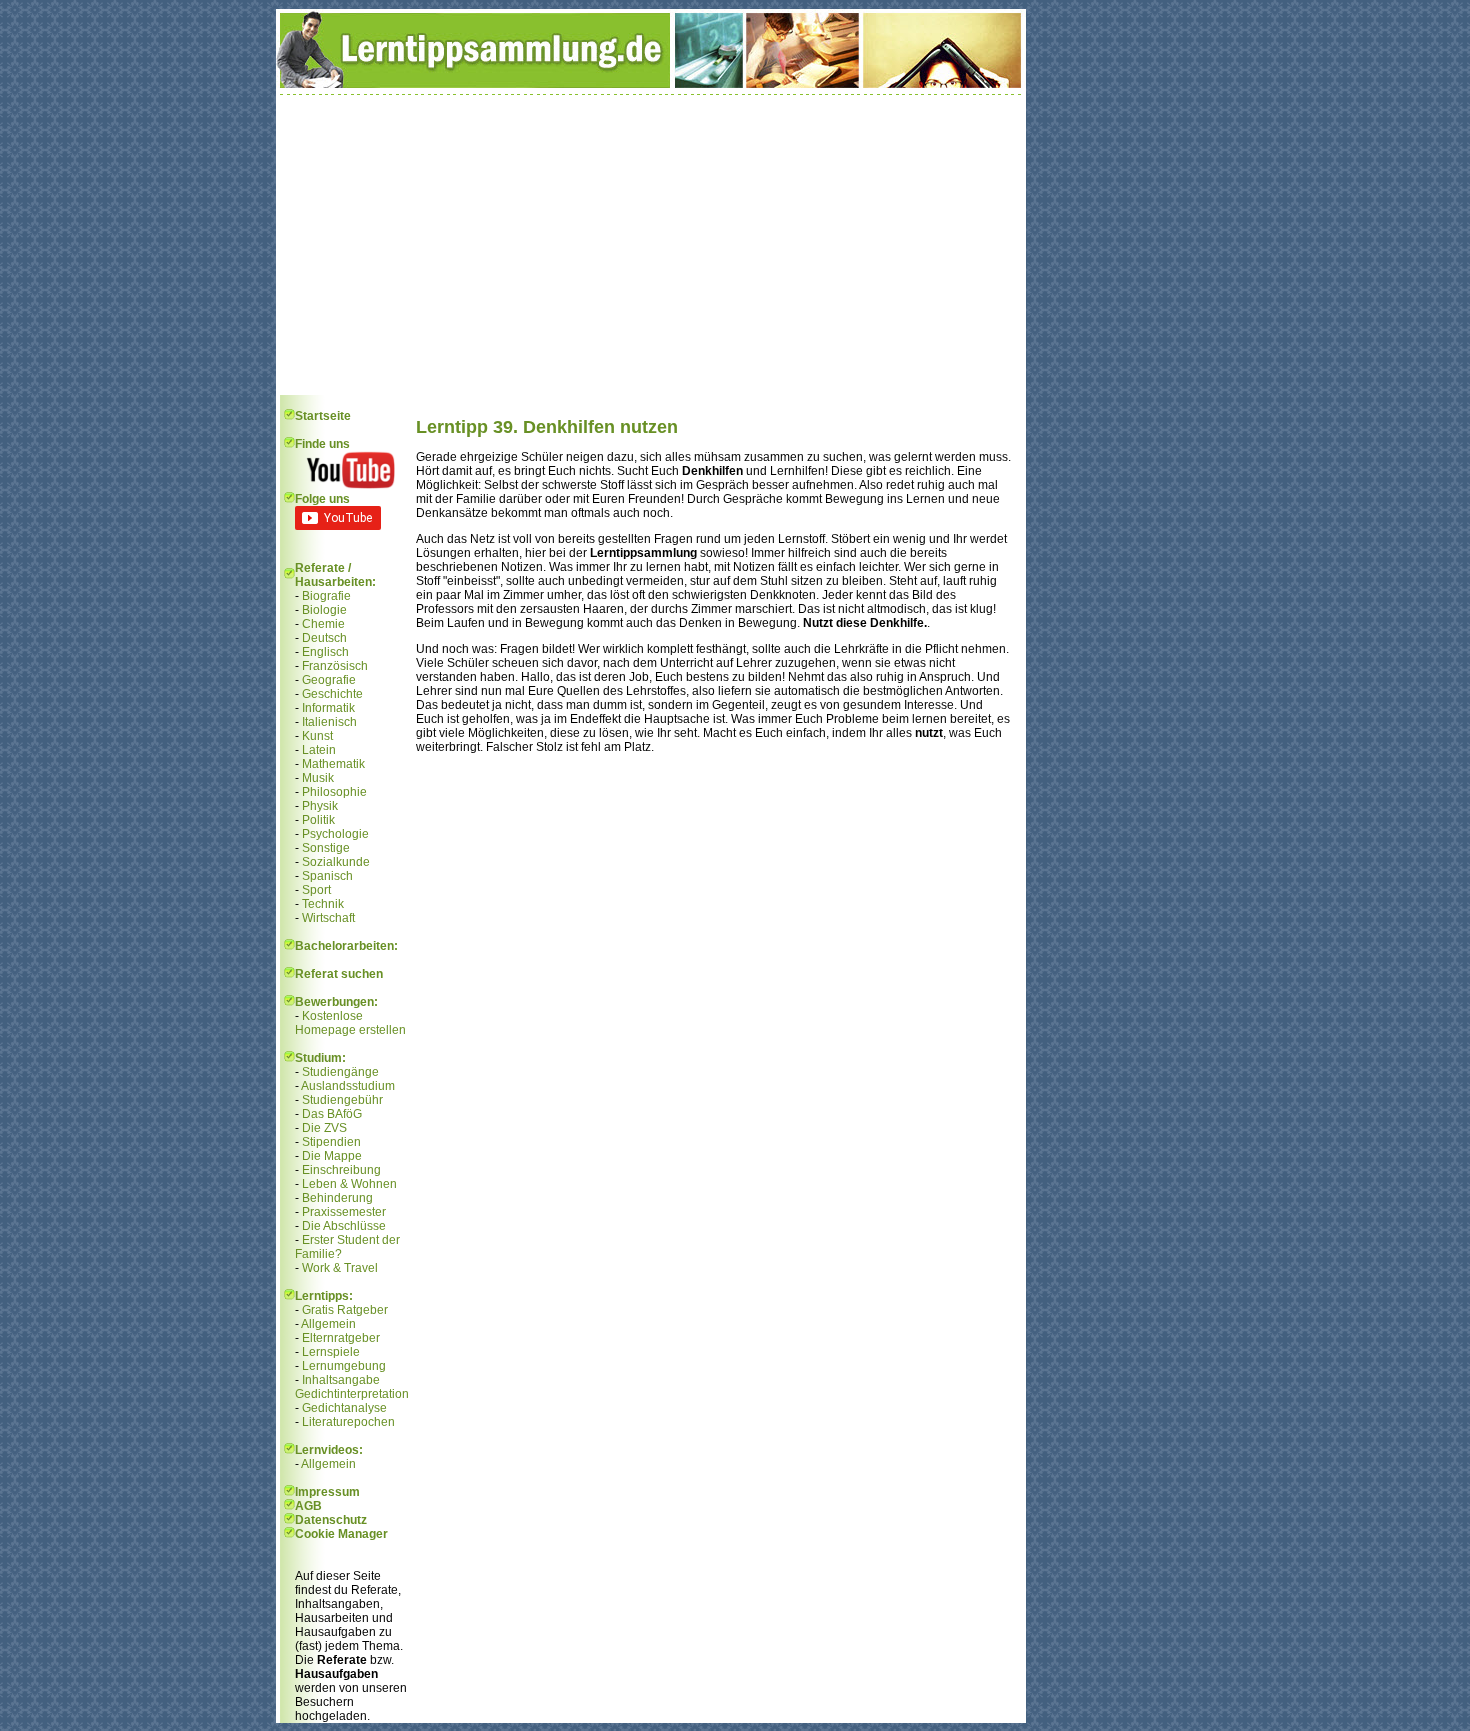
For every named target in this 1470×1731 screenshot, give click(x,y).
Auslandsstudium (348, 1086)
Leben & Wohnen (349, 1184)
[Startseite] (651, 84)
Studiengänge (340, 1072)
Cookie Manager (341, 1534)
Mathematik (333, 764)
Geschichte (332, 694)
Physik (320, 806)
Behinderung (337, 1198)
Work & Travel (340, 1268)
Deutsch (324, 638)
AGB (308, 1506)
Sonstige (326, 848)
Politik (318, 820)
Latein (319, 750)
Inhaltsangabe (341, 1380)
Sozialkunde (336, 862)
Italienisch (329, 722)
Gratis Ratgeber (345, 1310)
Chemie (323, 624)
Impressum (327, 1492)
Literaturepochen (348, 1422)
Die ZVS (324, 1128)
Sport (316, 890)
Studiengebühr (342, 1100)
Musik (318, 778)
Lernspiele (331, 1352)
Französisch (335, 666)
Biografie (326, 596)
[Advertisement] (651, 245)
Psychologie (335, 834)
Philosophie (334, 792)
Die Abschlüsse (344, 1226)
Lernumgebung (344, 1366)
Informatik (328, 708)
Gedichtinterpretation (352, 1394)
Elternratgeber (341, 1338)
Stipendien (331, 1142)
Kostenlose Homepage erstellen (350, 1023)
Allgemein (328, 1324)
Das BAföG (332, 1114)
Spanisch (327, 876)
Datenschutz (331, 1520)
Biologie (324, 610)
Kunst (317, 736)
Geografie (329, 680)
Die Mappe (332, 1156)
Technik (323, 904)
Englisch (325, 652)
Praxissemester (344, 1212)
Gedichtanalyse (344, 1408)
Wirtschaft (328, 918)
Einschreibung (341, 1170)
